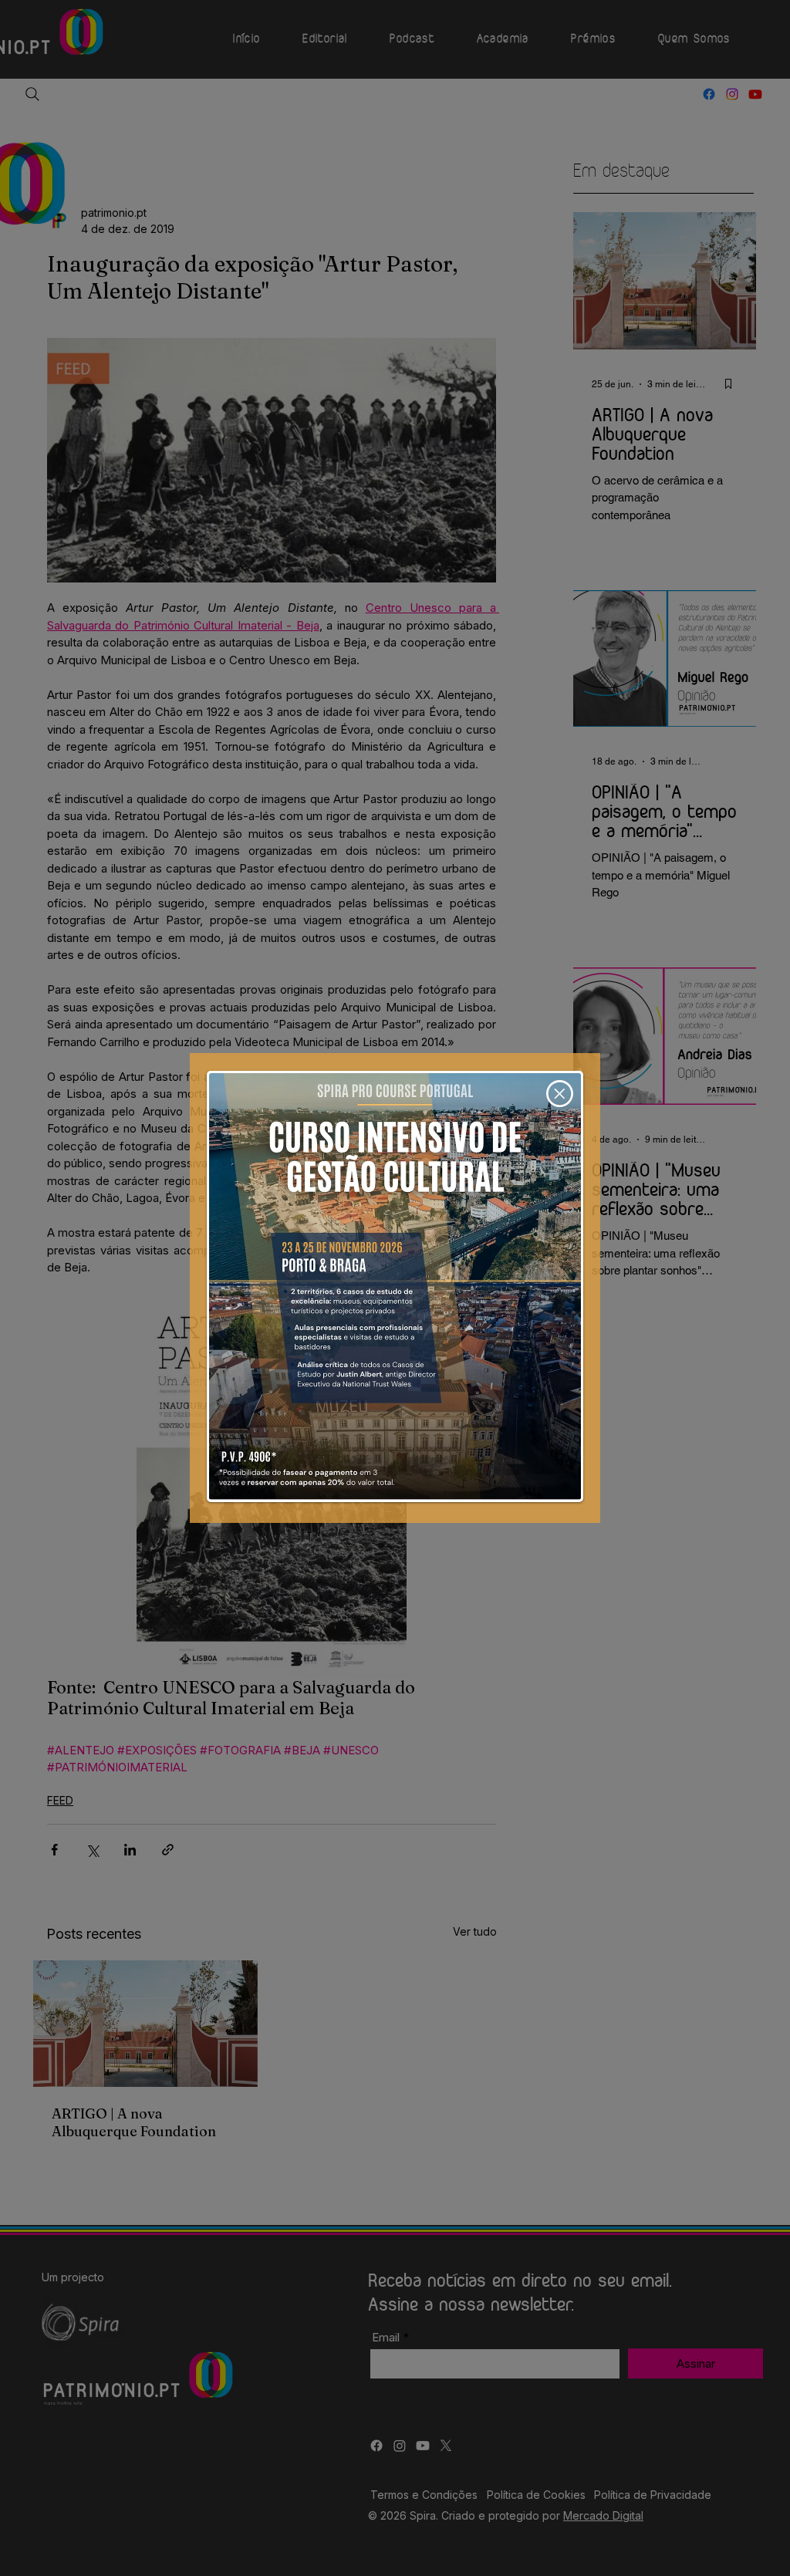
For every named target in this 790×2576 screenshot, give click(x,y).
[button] (560, 1094)
